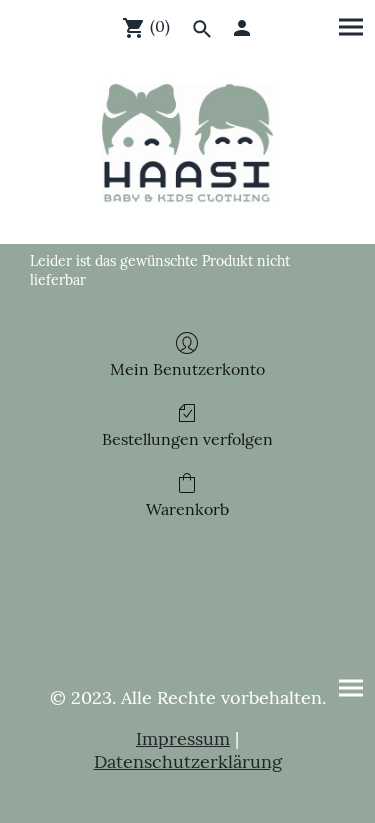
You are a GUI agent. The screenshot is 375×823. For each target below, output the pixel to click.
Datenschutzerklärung (188, 761)
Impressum (183, 738)
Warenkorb (187, 509)
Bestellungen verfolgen (187, 439)
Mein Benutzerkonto (187, 369)
